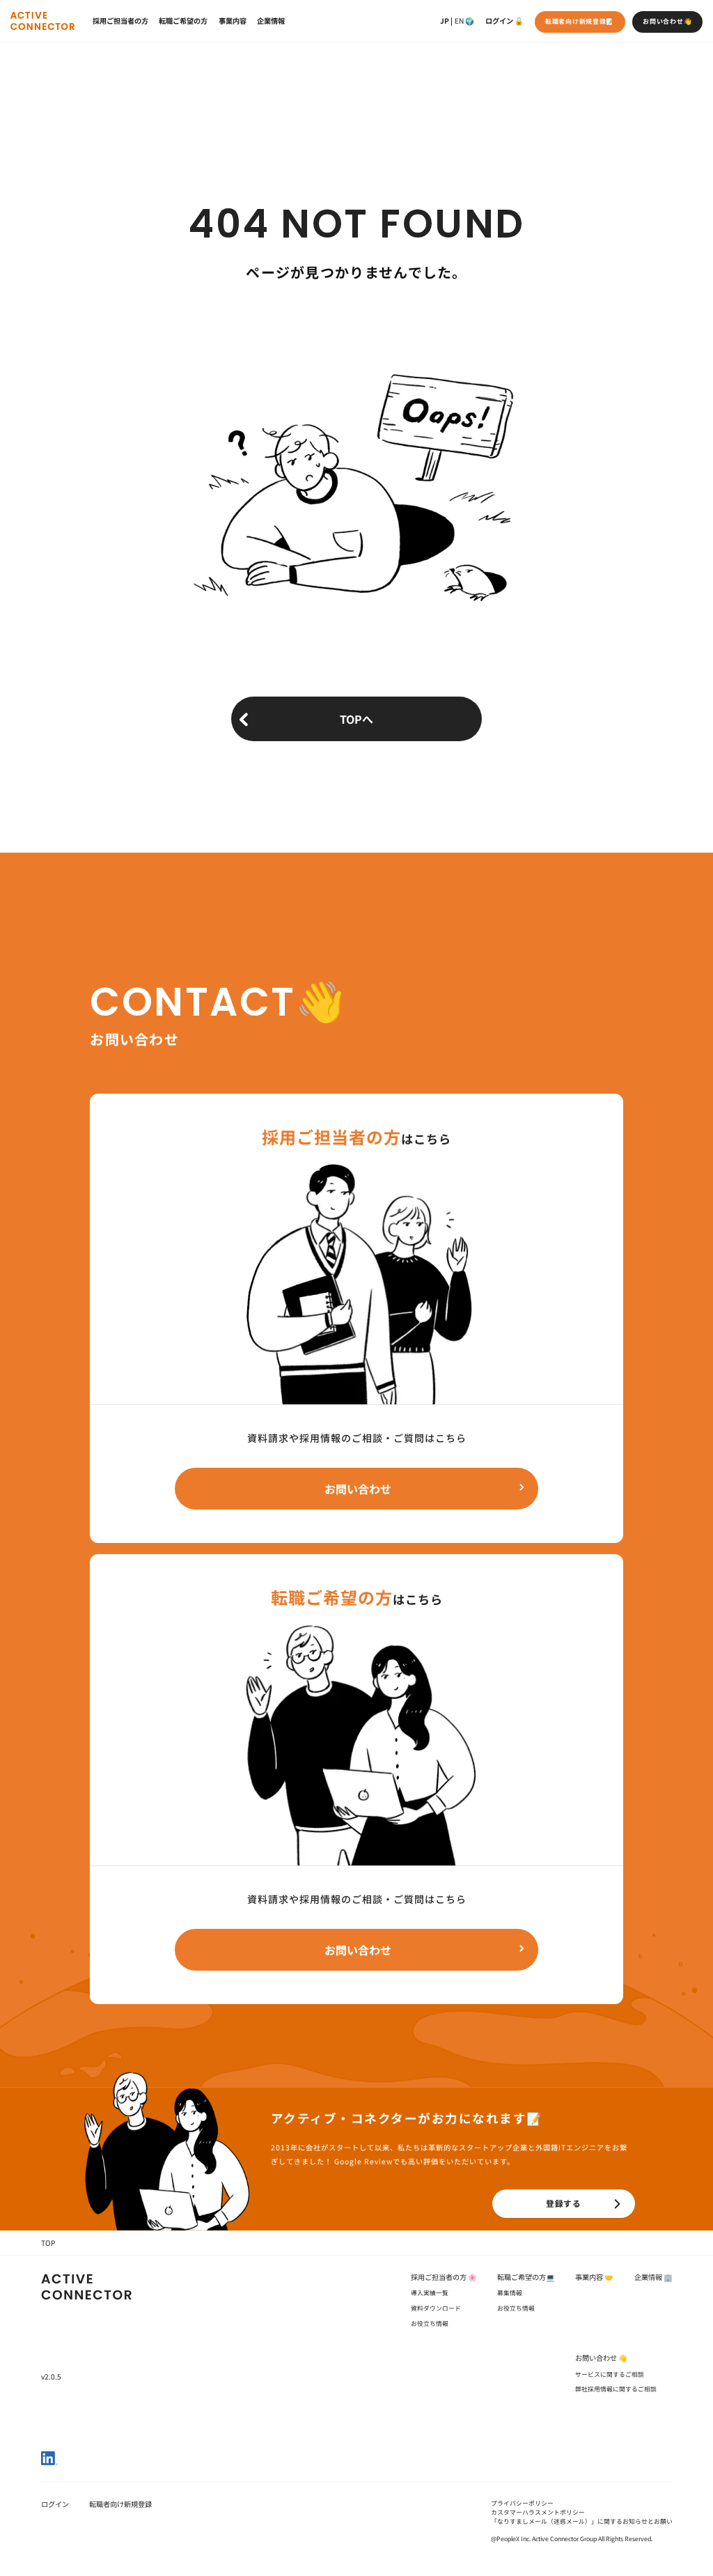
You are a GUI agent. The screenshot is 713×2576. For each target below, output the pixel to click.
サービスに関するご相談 (610, 2374)
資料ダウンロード (436, 2308)
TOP (48, 2243)
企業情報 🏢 (653, 2277)
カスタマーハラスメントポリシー (538, 2512)
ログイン (499, 21)
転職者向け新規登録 (120, 2504)
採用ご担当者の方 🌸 (444, 2277)
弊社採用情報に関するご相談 (616, 2389)
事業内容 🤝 (594, 2277)
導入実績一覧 (430, 2293)
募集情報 (510, 2293)
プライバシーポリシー (522, 2503)
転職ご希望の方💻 (526, 2277)
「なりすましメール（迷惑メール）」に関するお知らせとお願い (582, 2521)
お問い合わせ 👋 (601, 2358)
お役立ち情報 (430, 2323)
